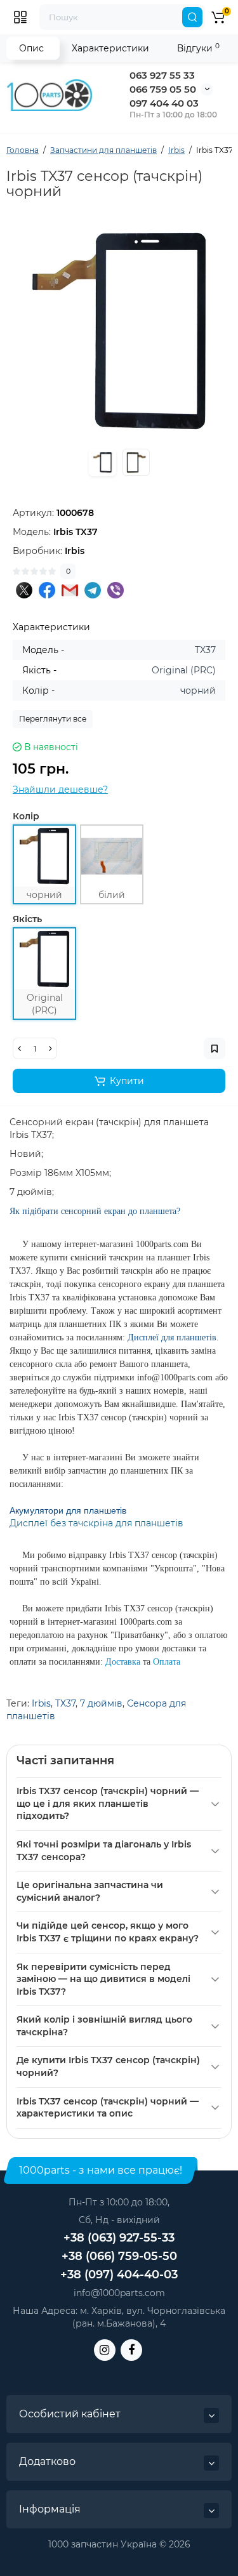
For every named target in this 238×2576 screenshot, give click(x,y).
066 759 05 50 (163, 89)
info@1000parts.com (119, 2293)
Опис (31, 48)
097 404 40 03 (164, 103)
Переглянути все (53, 719)
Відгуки (198, 48)
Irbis (41, 1703)
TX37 (65, 1703)
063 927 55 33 (162, 75)
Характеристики (110, 48)
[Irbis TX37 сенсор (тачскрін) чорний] (119, 331)
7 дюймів (101, 1703)
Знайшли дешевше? (60, 789)
